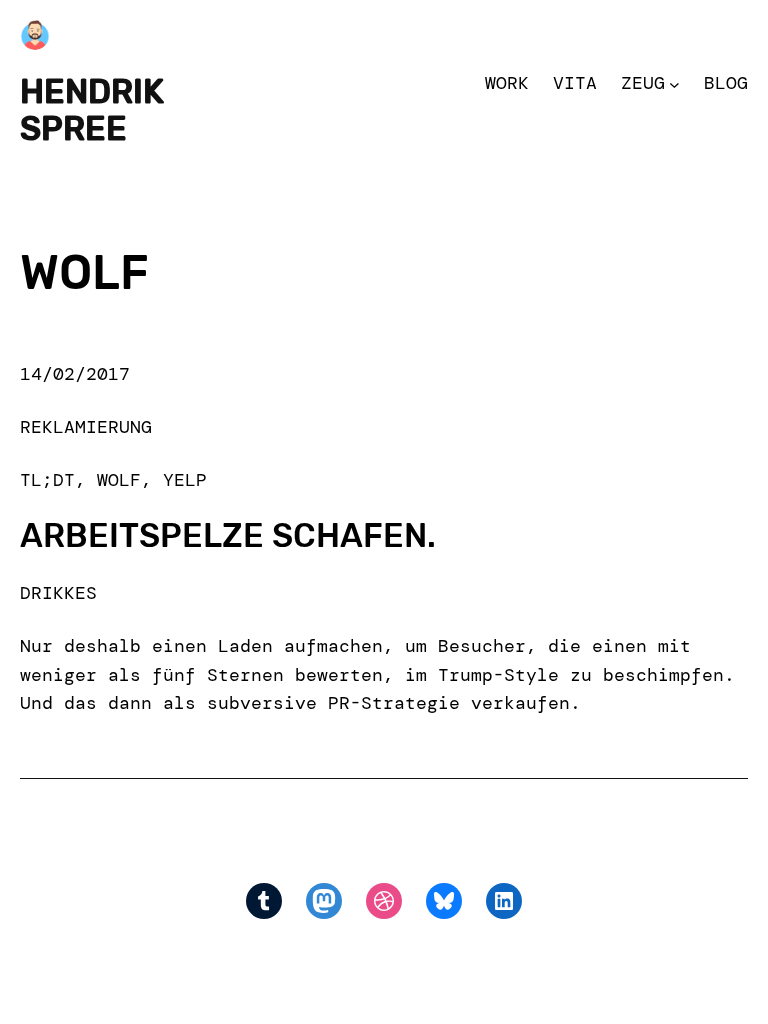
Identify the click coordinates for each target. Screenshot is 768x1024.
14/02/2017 (75, 374)
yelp (185, 480)
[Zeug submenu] (674, 83)
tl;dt (47, 480)
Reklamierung (86, 427)
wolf (119, 480)
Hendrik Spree (92, 110)
